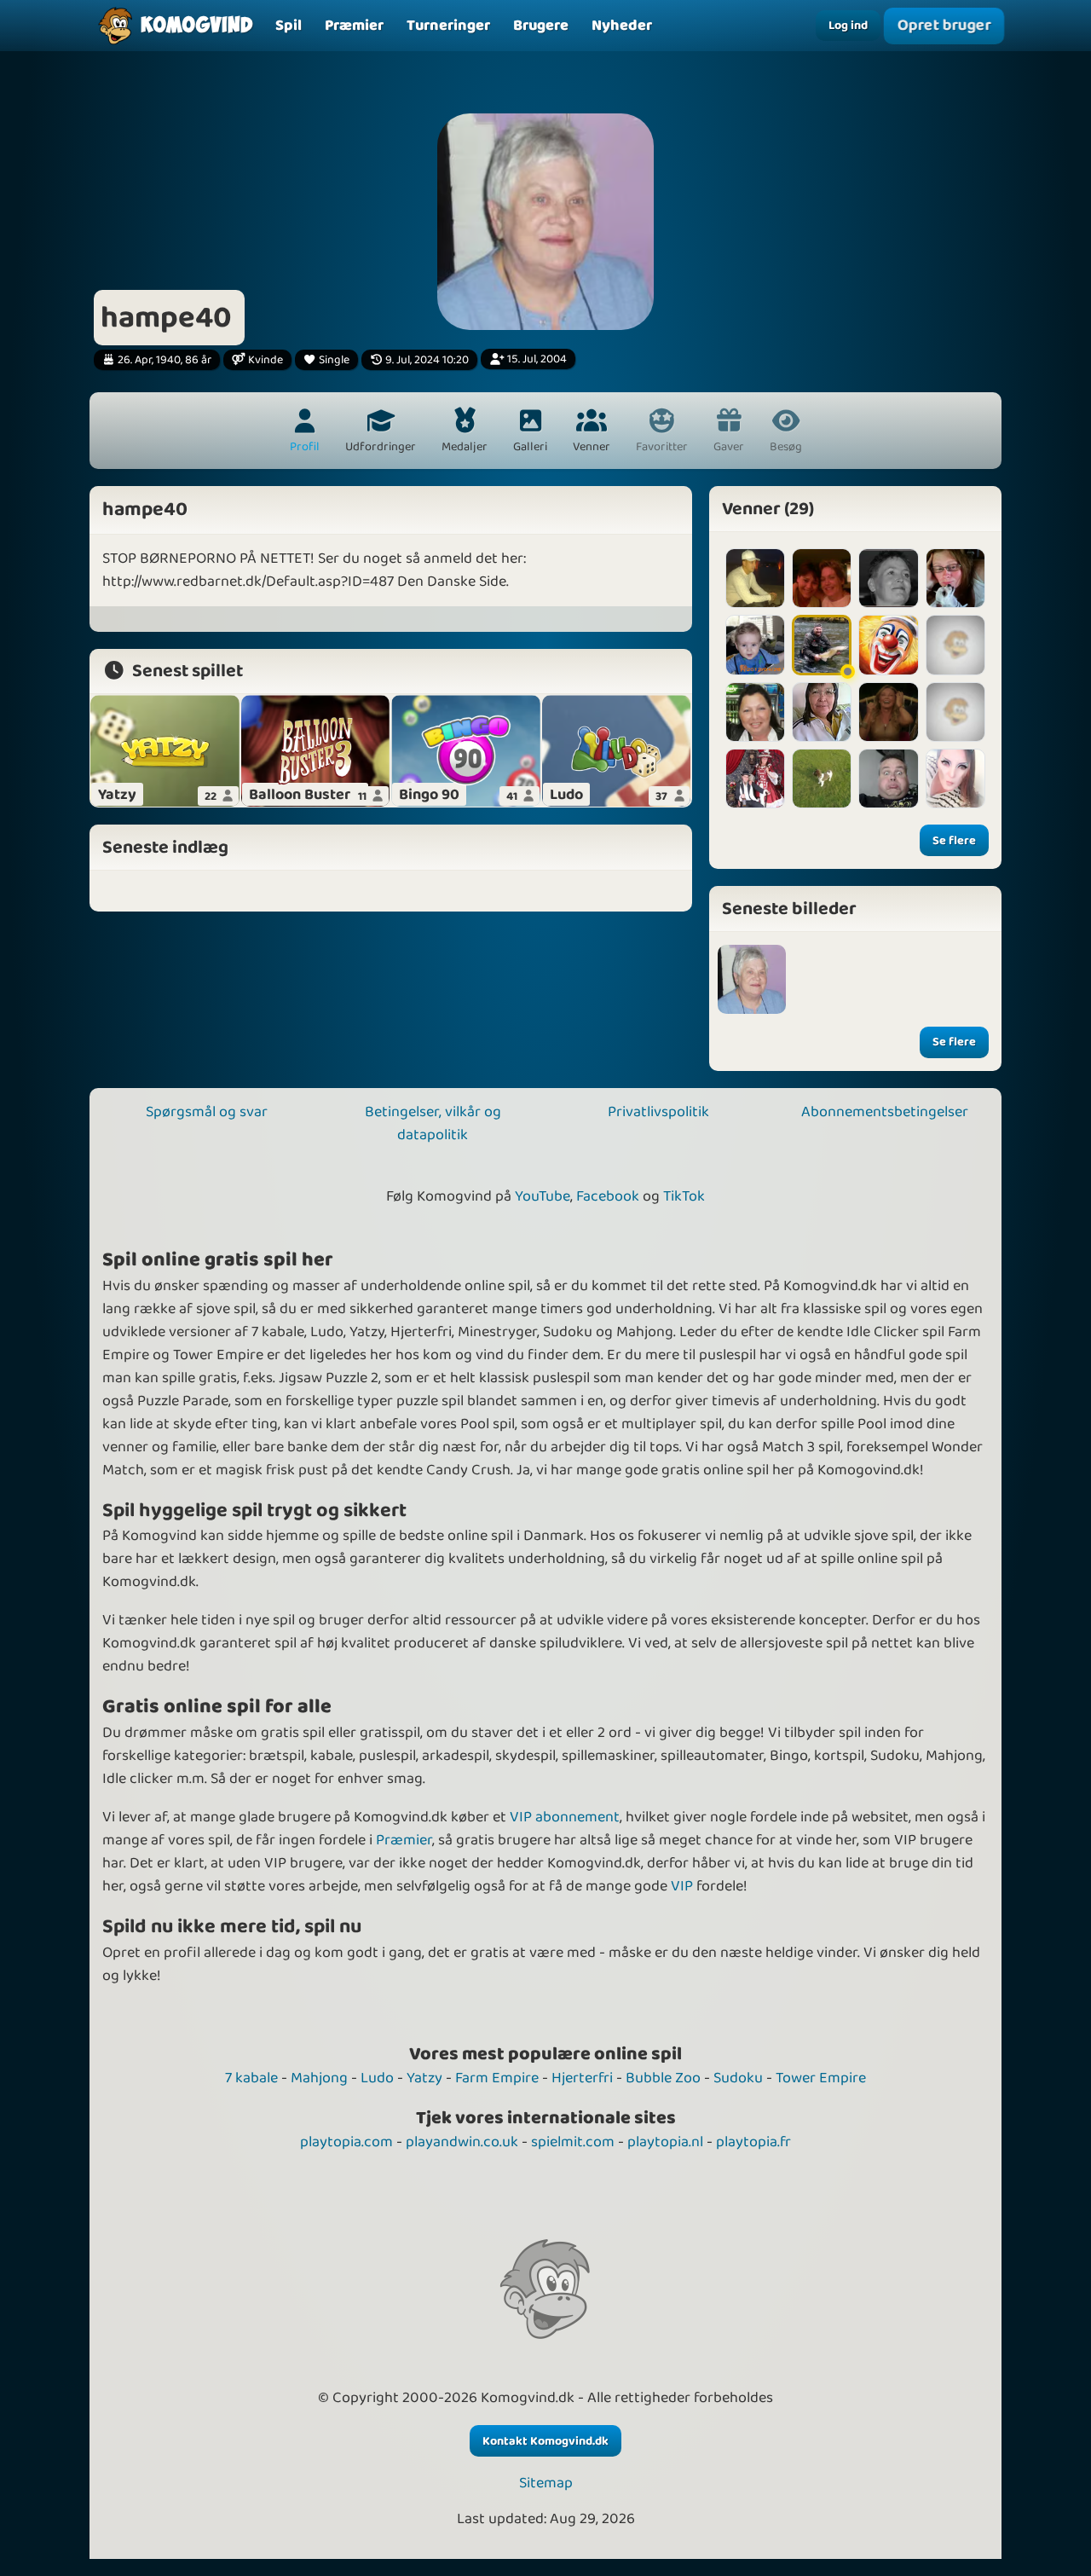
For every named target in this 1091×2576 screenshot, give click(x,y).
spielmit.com (573, 2142)
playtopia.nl (665, 2142)
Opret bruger (944, 26)
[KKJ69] (822, 645)
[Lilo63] (888, 712)
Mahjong (319, 2078)
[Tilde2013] (822, 779)
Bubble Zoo (663, 2078)
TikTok (684, 1196)
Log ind (848, 26)
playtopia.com (346, 2142)
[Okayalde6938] (822, 712)
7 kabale (251, 2078)
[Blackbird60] (755, 712)
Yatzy (424, 2078)
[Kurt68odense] (888, 779)
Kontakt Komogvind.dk (545, 2441)
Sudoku (738, 2078)
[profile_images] (752, 979)
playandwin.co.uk (462, 2142)
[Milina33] (955, 779)
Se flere (954, 841)
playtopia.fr (753, 2142)
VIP (682, 1886)
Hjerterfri (582, 2078)
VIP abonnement (565, 1817)
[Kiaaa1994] (955, 712)
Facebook (608, 1196)
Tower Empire (821, 2078)
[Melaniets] (955, 578)
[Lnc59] (955, 645)
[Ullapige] (755, 645)
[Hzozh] (755, 578)
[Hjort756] (755, 779)
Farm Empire (497, 2078)
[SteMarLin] (822, 578)
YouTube (543, 1196)
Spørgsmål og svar (207, 1112)
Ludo (377, 2078)
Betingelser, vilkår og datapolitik (433, 1123)
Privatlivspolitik (658, 1112)
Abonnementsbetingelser (885, 1112)
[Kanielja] (888, 578)
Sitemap (546, 2483)
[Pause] (888, 645)
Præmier (404, 1840)
